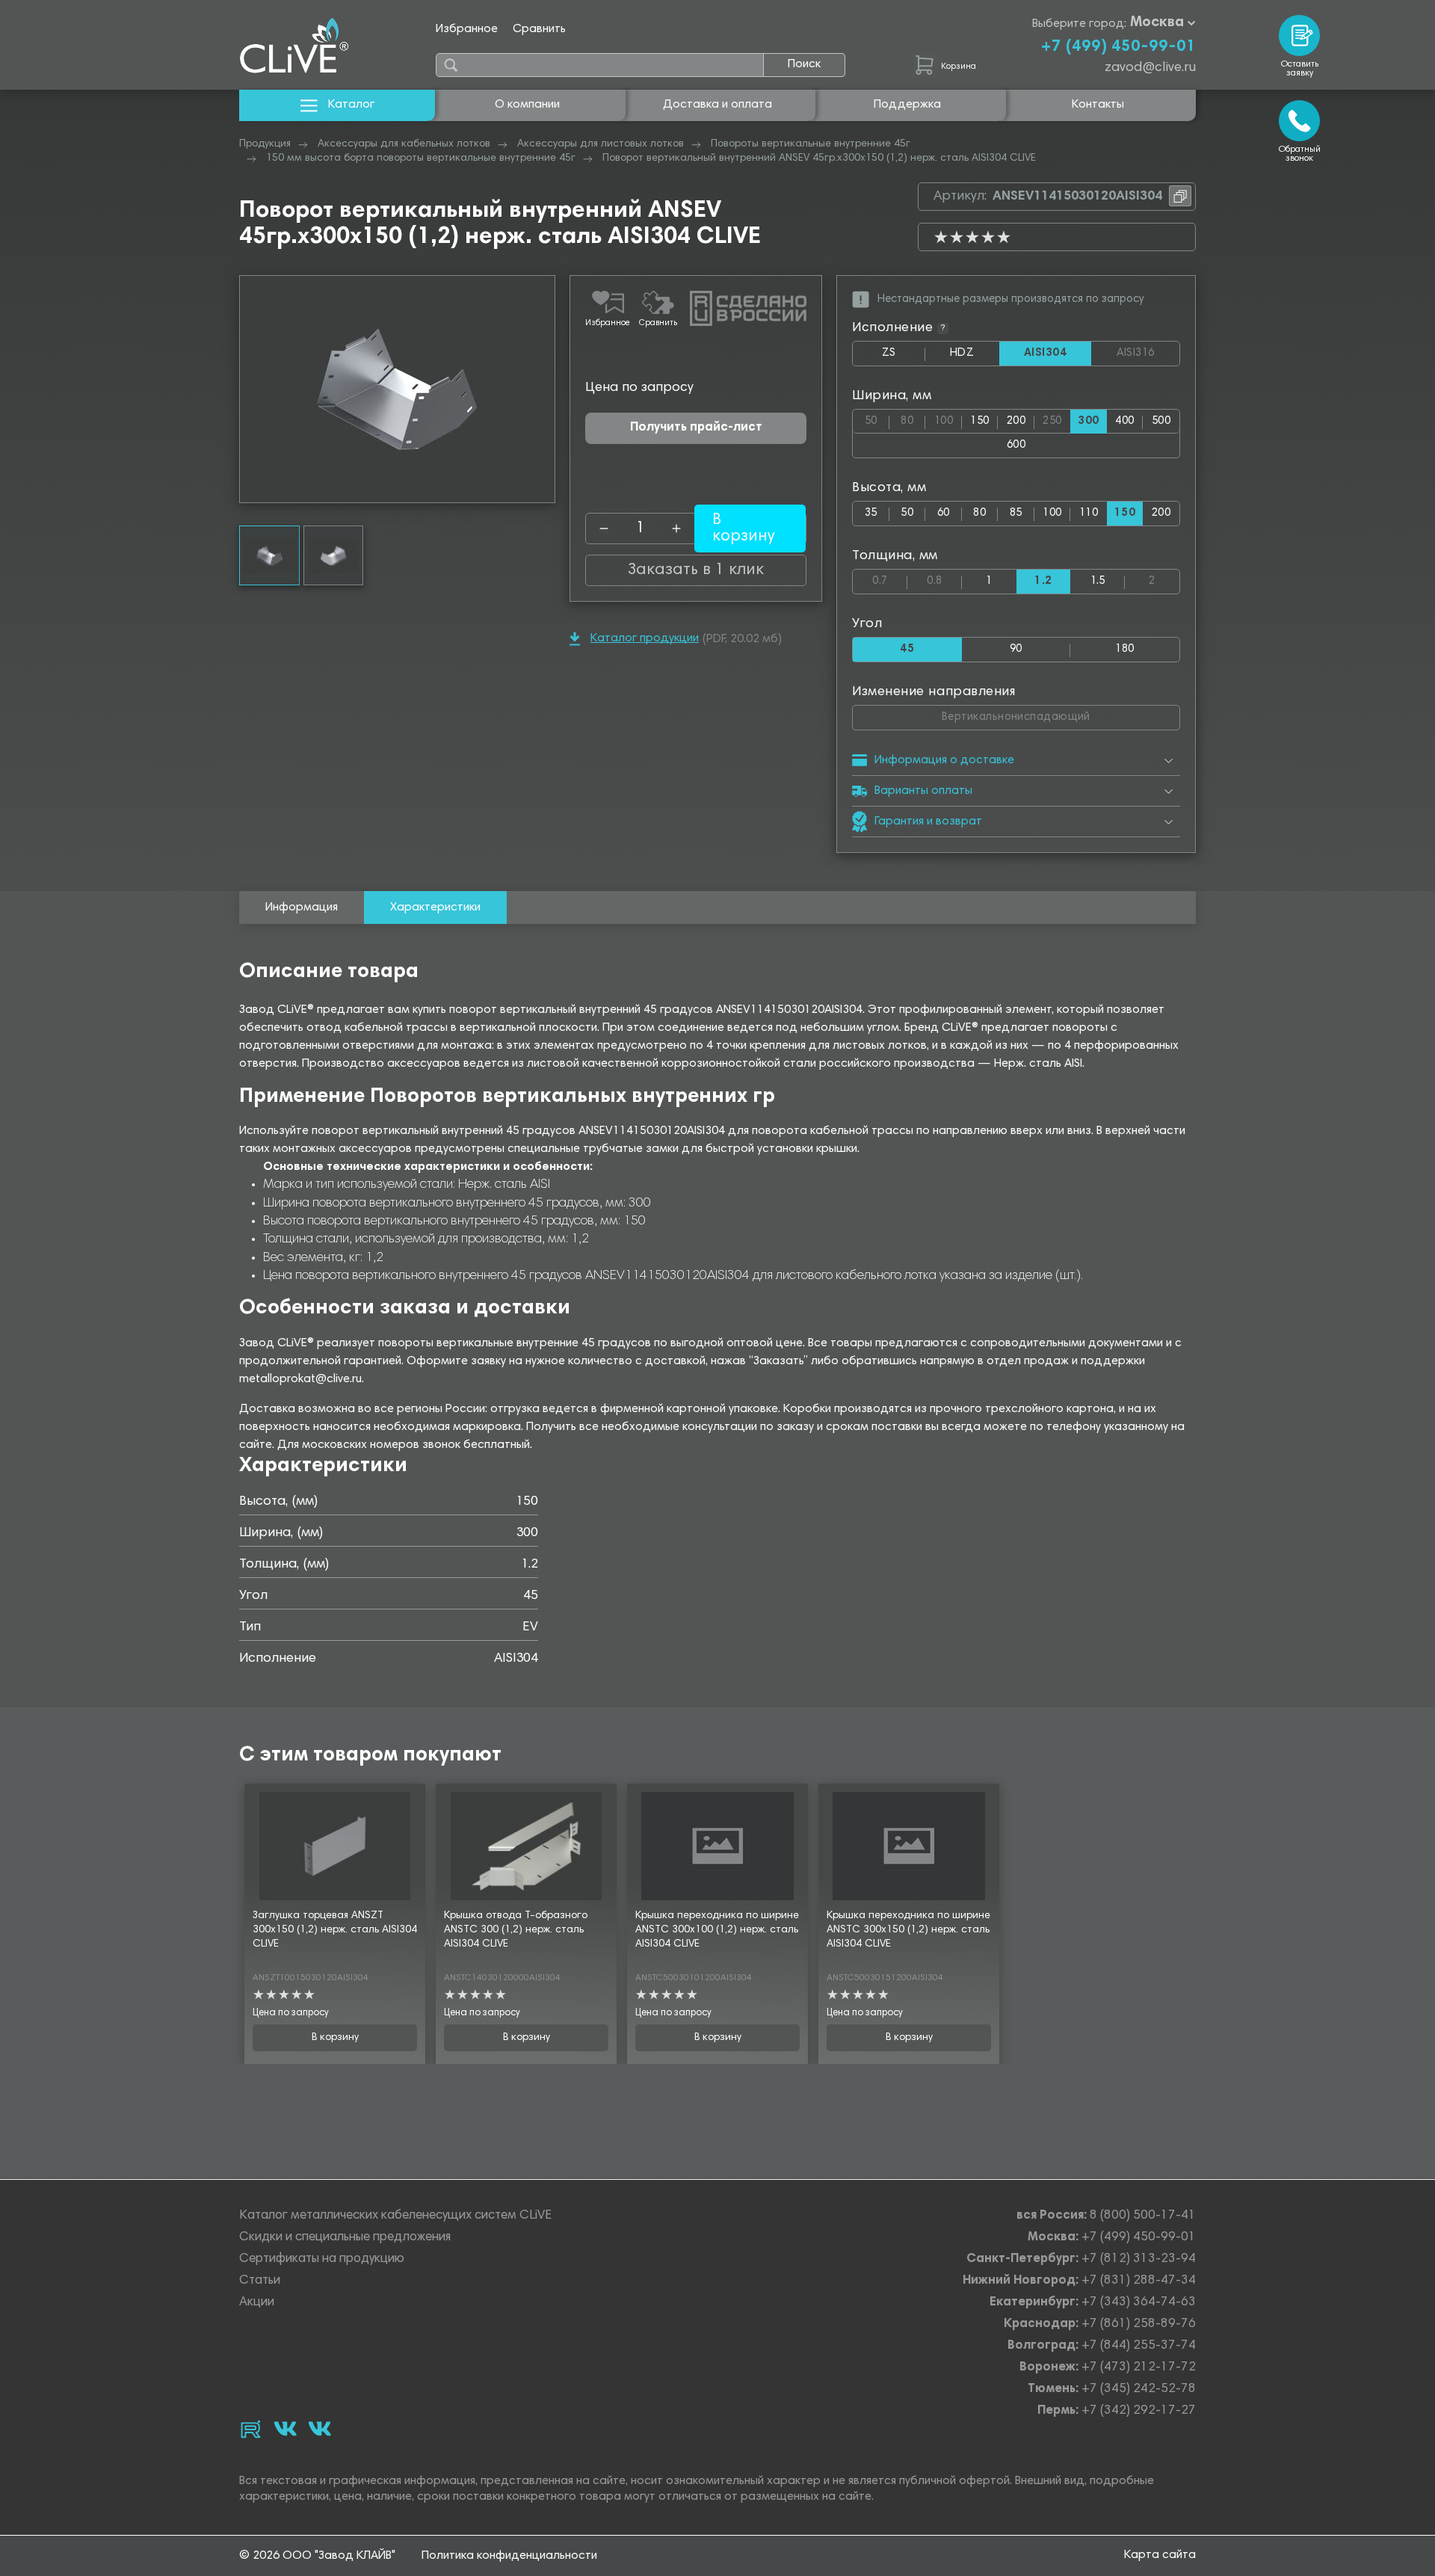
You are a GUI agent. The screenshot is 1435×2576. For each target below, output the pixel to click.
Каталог (351, 105)
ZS (904, 357)
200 (1016, 421)
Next (543, 389)
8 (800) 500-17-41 (1143, 2216)
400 (1124, 421)
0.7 (890, 578)
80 (913, 418)
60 (944, 513)
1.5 (1098, 581)
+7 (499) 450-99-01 (1118, 47)
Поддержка (907, 105)
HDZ (975, 357)
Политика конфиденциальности (509, 2556)
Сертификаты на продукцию (322, 2259)
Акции (257, 2303)
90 (1016, 649)
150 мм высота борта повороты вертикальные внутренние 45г (421, 158)
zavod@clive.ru (1150, 68)
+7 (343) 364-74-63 (1139, 2303)
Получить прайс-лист (696, 428)
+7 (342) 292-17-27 (1139, 2411)
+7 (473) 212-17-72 (1139, 2368)
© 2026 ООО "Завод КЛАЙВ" (317, 2556)
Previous (251, 389)
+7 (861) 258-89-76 (1139, 2324)
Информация (302, 908)
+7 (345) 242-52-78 (1139, 2389)
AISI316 (1148, 354)
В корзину (335, 2038)
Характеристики (435, 908)
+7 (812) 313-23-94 (1139, 2259)
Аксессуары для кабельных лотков (404, 144)
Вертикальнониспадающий (1056, 714)
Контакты (1098, 105)
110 (1089, 513)
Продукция (265, 144)
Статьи (260, 2281)
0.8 (944, 578)
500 (1161, 421)
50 (877, 418)
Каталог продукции (645, 638)
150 (979, 421)
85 (1016, 513)
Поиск (804, 64)
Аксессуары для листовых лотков (601, 144)
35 (871, 513)
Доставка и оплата (717, 105)
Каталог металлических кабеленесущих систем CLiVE (395, 2216)
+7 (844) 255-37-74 (1139, 2346)
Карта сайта (1160, 2555)
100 (948, 418)
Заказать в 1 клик (696, 570)
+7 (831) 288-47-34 (1139, 2281)
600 (1016, 445)
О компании (527, 105)
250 (1056, 418)
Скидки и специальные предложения (345, 2238)
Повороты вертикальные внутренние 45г (811, 144)
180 (1124, 649)
